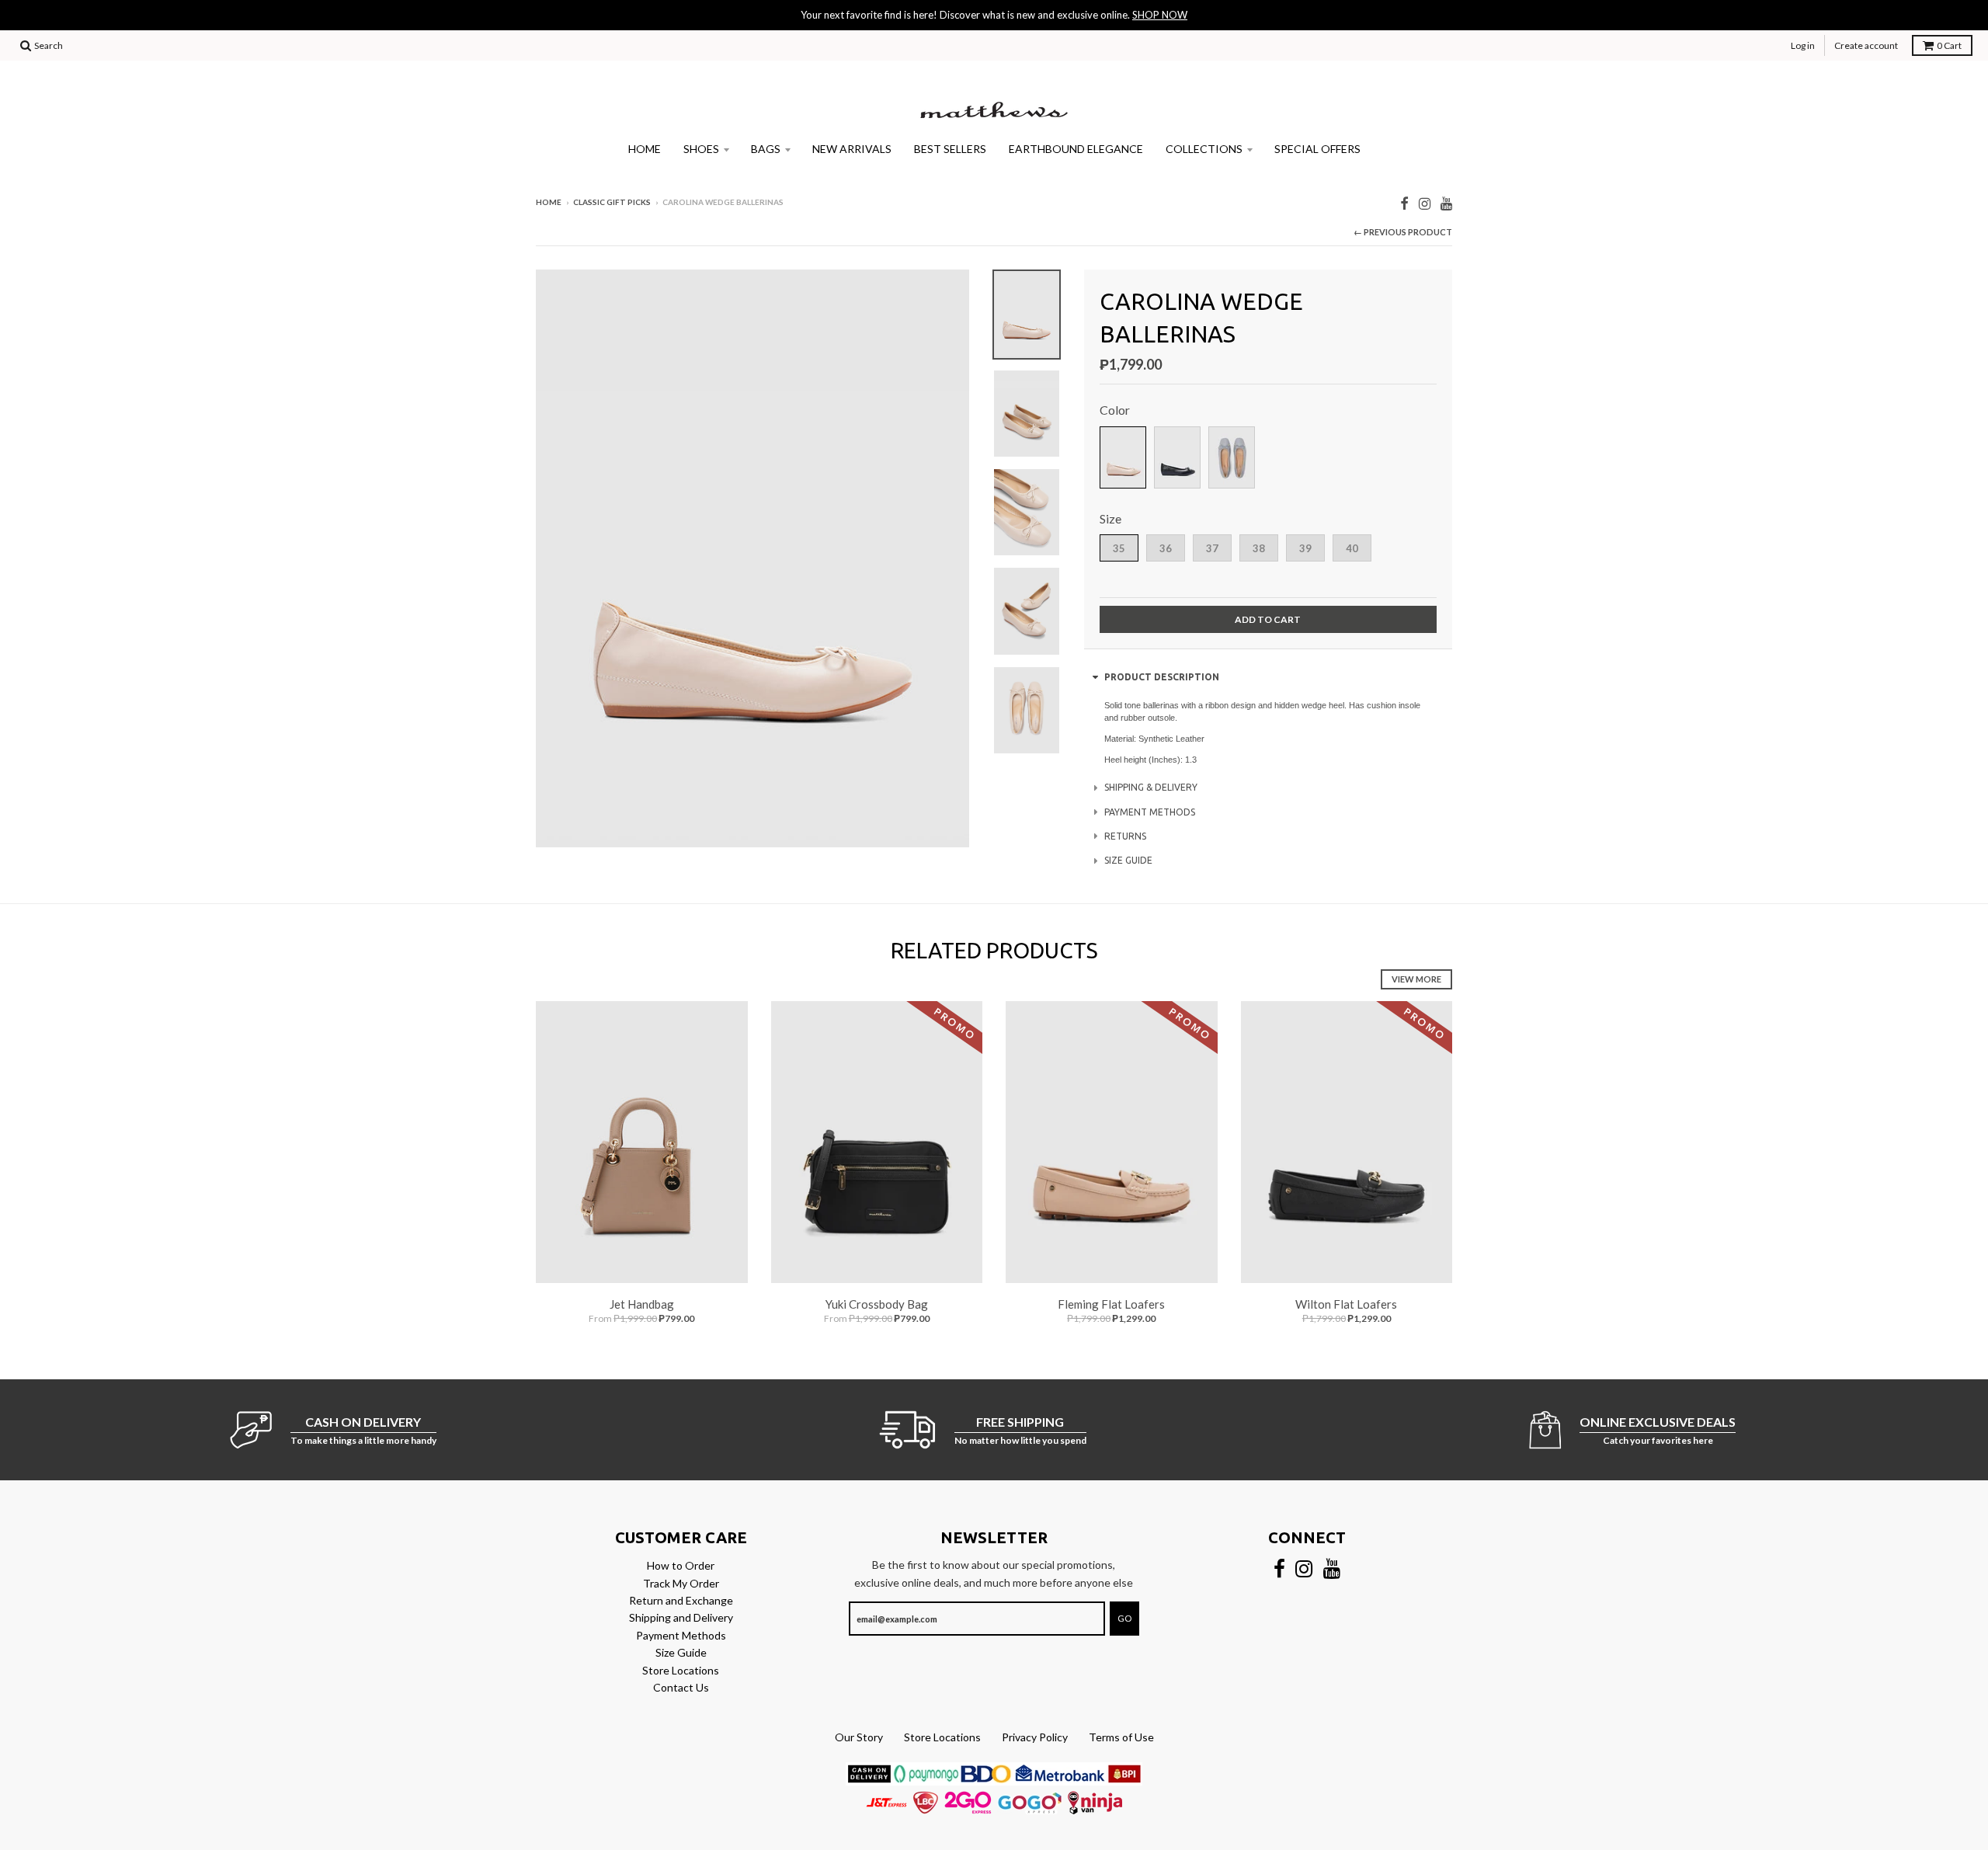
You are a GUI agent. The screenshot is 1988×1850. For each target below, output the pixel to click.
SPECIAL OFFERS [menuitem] (1317, 149)
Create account (1866, 45)
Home (549, 202)
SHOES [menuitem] (701, 149)
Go (1124, 1618)
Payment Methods (681, 1635)
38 (1259, 548)
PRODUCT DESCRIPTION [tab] (1162, 677)
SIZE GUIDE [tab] (1128, 860)
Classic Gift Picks (612, 202)
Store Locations (681, 1670)
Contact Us (681, 1687)
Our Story (859, 1737)
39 (1305, 548)
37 (1212, 548)
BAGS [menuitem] (766, 149)
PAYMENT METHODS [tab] (1150, 812)
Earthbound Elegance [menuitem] (1076, 149)
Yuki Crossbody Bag (877, 1304)
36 (1166, 548)
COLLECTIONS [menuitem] (1204, 149)
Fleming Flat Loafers (1111, 1304)
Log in (1803, 45)
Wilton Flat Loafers (1346, 1304)
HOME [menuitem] (645, 149)
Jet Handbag (642, 1304)
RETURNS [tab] (1125, 836)
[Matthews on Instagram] (1425, 203)
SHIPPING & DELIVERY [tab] (1151, 787)
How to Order (681, 1565)
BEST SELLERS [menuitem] (950, 149)
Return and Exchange (681, 1600)
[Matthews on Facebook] (1404, 203)
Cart (1949, 45)
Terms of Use (1121, 1737)
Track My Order (681, 1583)
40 (1352, 548)
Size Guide (681, 1652)
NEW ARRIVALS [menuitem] (852, 149)
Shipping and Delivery (681, 1617)
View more (1416, 979)
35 (1119, 548)
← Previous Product (1403, 232)
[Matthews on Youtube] (1446, 203)
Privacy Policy (1035, 1737)
